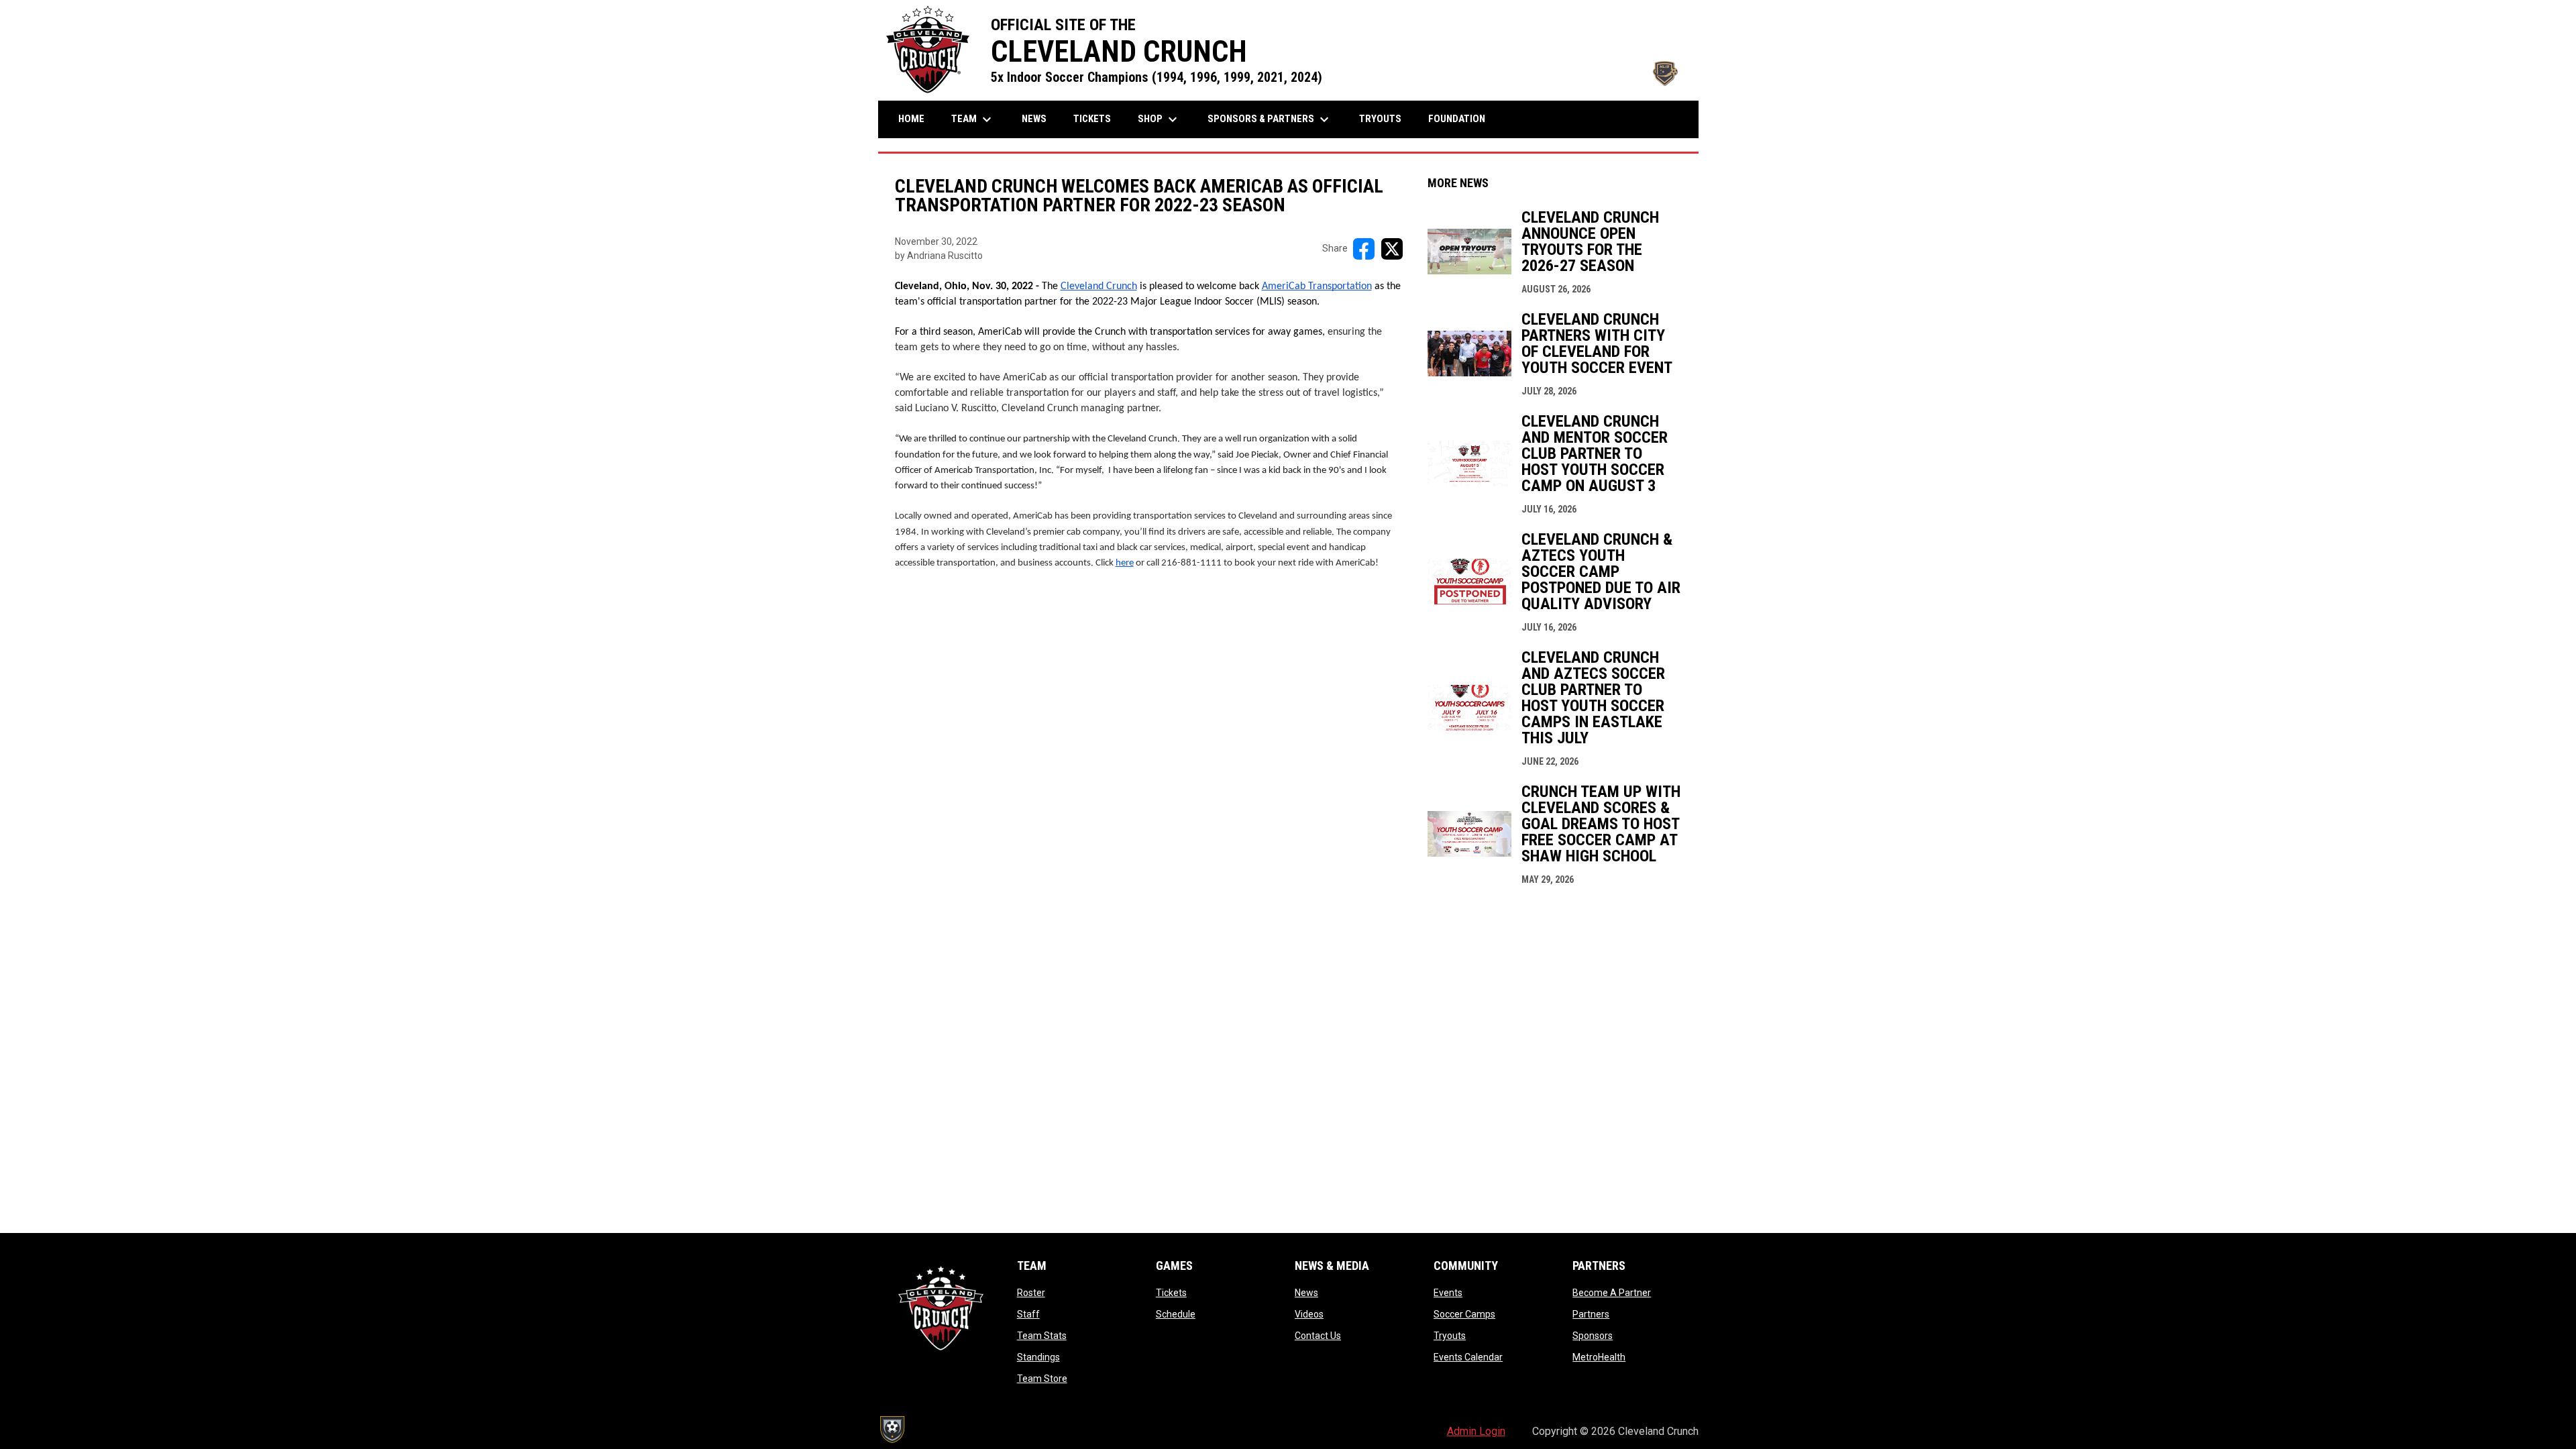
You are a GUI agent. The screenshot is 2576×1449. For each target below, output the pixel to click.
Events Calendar (1468, 1357)
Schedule (1176, 1314)
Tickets (1171, 1293)
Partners (1591, 1314)
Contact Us (1318, 1336)
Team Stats (1042, 1336)
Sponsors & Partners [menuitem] (1270, 119)
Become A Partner (1612, 1293)
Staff (1028, 1314)
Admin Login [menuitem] (1476, 1431)
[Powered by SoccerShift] (892, 1430)
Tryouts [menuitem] (1380, 119)
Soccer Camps (1464, 1314)
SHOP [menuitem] (1159, 119)
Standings (1038, 1357)
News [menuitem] (1034, 119)
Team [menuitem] (973, 119)
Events (1448, 1293)
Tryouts (1450, 1336)
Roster (1031, 1293)
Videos (1309, 1314)
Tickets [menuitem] (1092, 119)
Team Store (1042, 1379)
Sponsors (1593, 1336)
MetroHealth (1599, 1357)
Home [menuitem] (911, 119)
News (1306, 1293)
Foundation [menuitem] (1457, 119)
